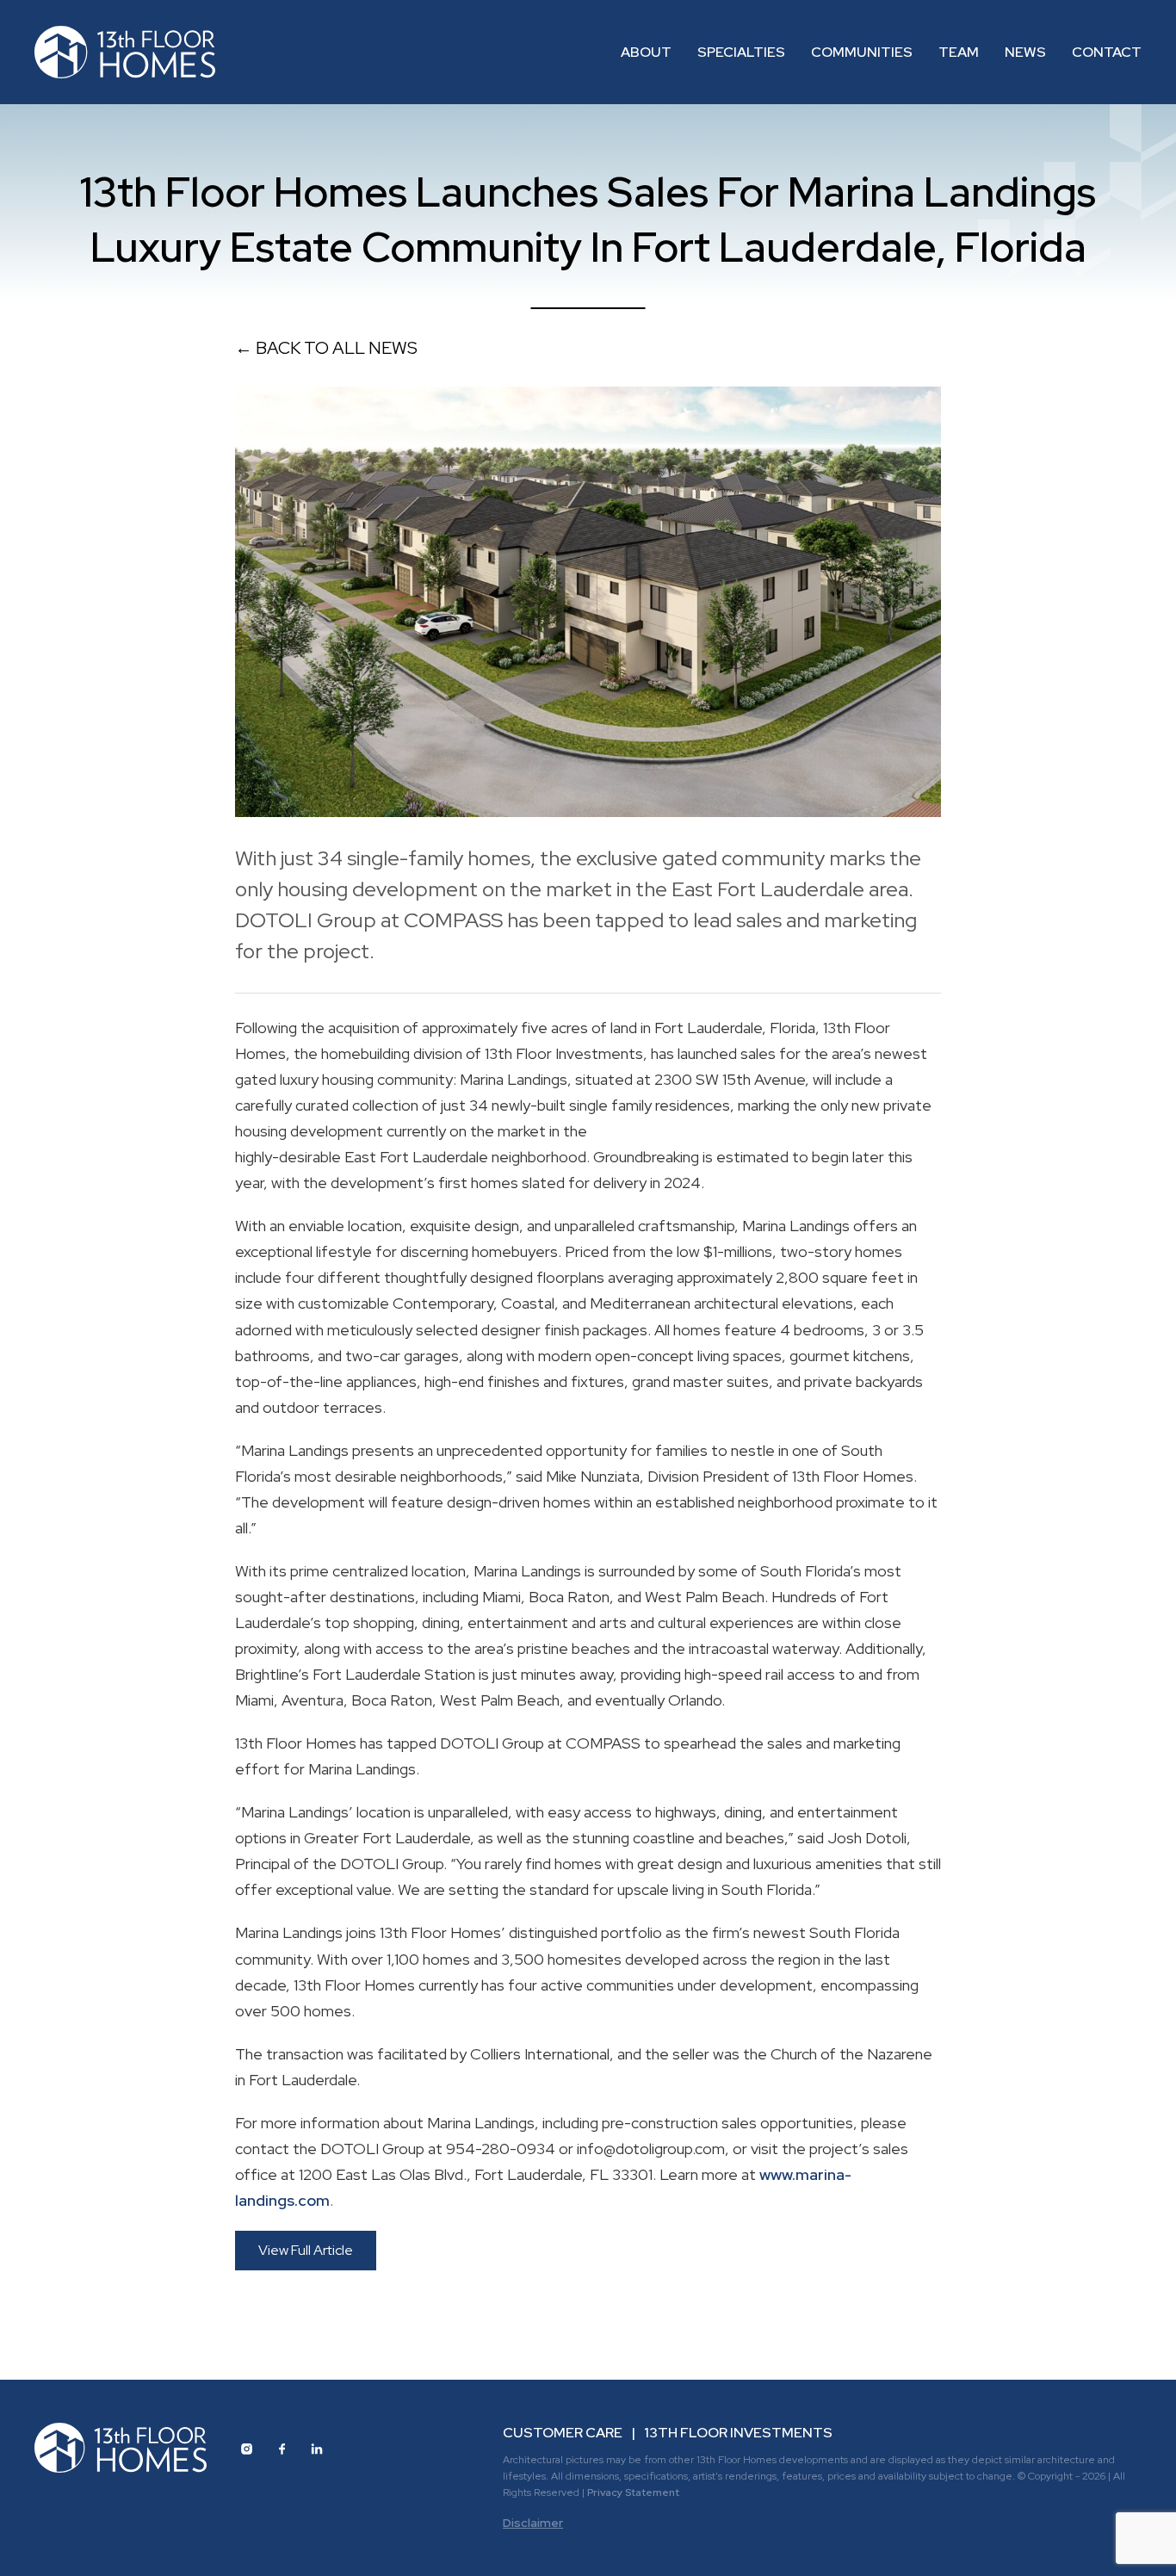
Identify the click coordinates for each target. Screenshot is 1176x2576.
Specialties (741, 52)
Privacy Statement (633, 2492)
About (646, 52)
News (1025, 52)
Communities (862, 52)
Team (959, 52)
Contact (1107, 52)
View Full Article (306, 2250)
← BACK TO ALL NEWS (326, 348)
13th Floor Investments (738, 2433)
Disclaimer (533, 2523)
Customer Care (563, 2433)
